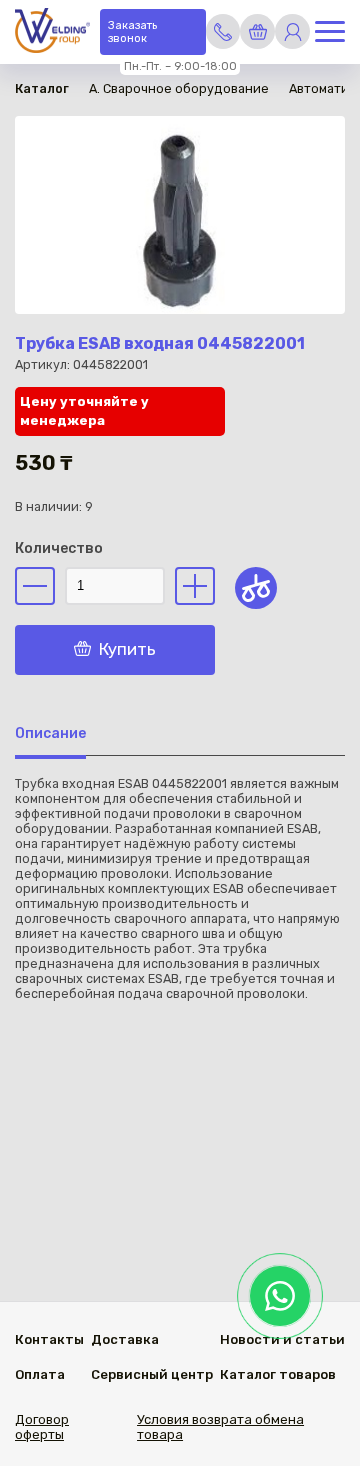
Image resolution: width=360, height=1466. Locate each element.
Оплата (40, 1374)
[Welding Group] (52, 32)
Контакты (49, 1339)
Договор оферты (42, 1427)
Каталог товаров (278, 1374)
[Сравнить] (256, 588)
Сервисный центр (152, 1374)
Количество (59, 548)
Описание (50, 733)
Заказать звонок (132, 32)
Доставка (125, 1339)
